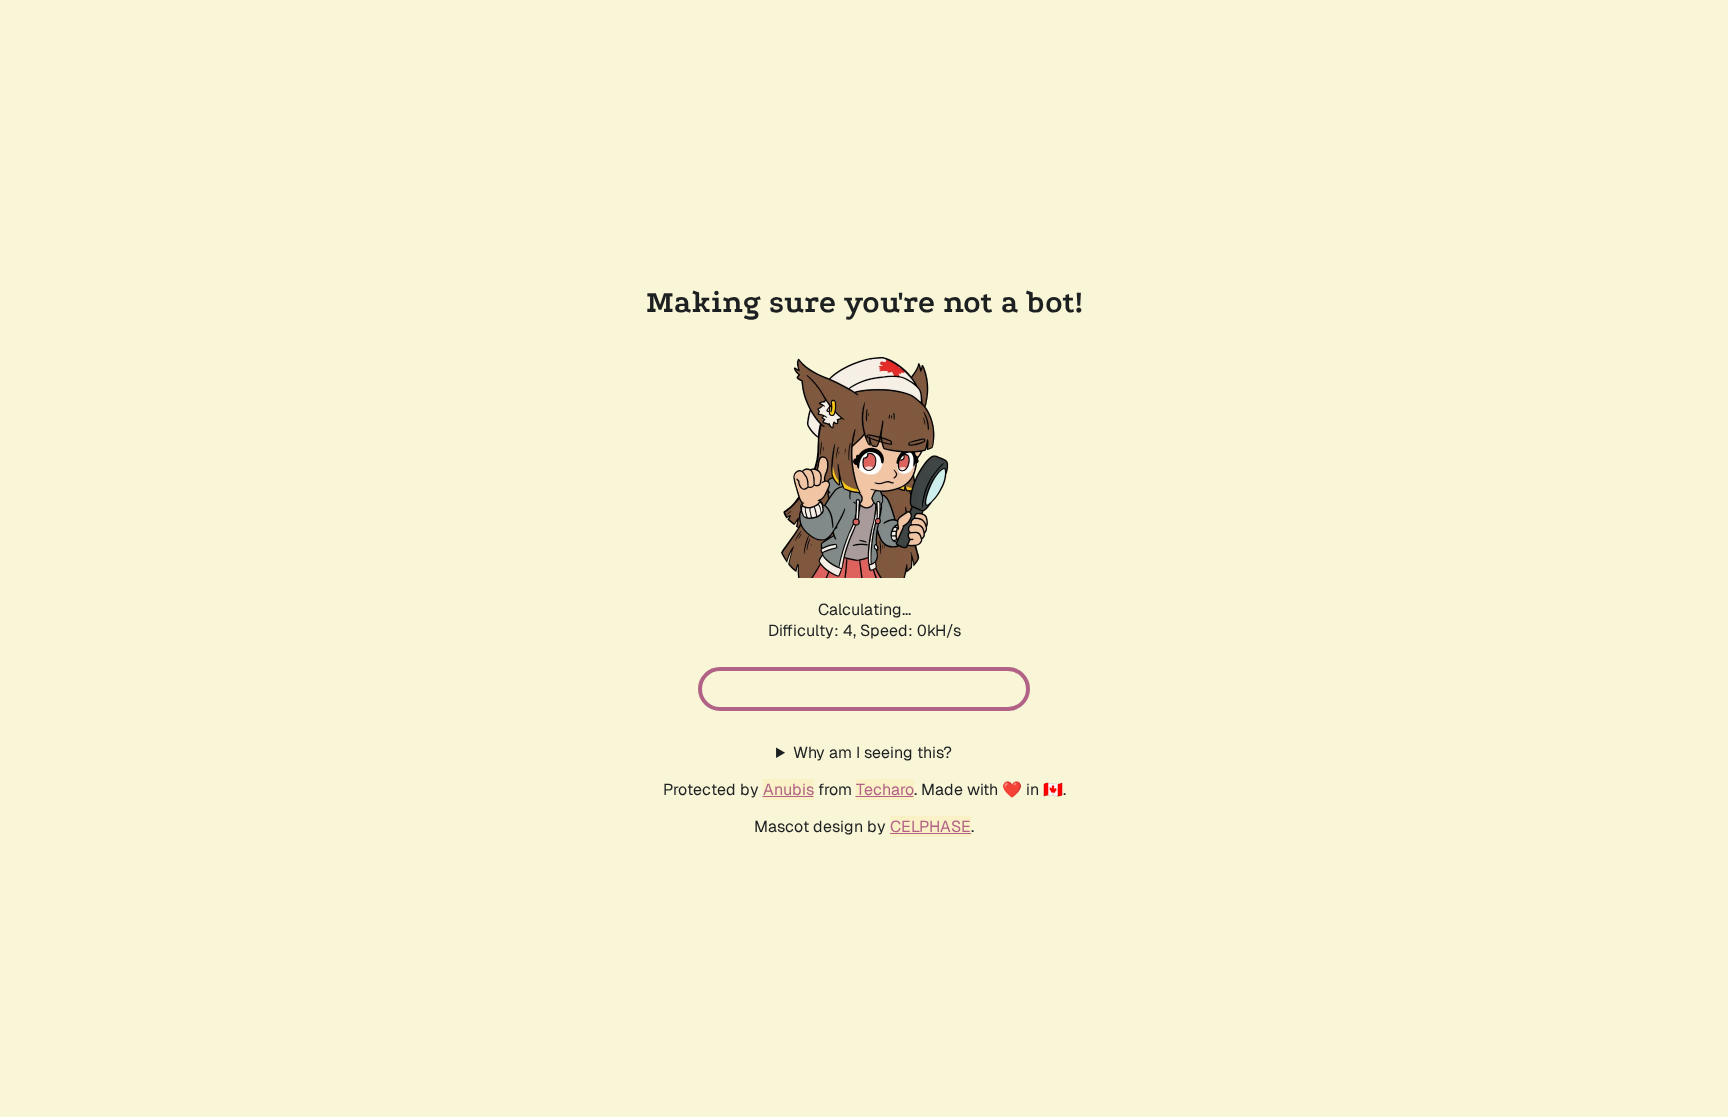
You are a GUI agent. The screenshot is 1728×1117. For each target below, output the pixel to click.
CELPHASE (930, 826)
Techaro (885, 789)
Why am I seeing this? (872, 752)
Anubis (788, 789)
